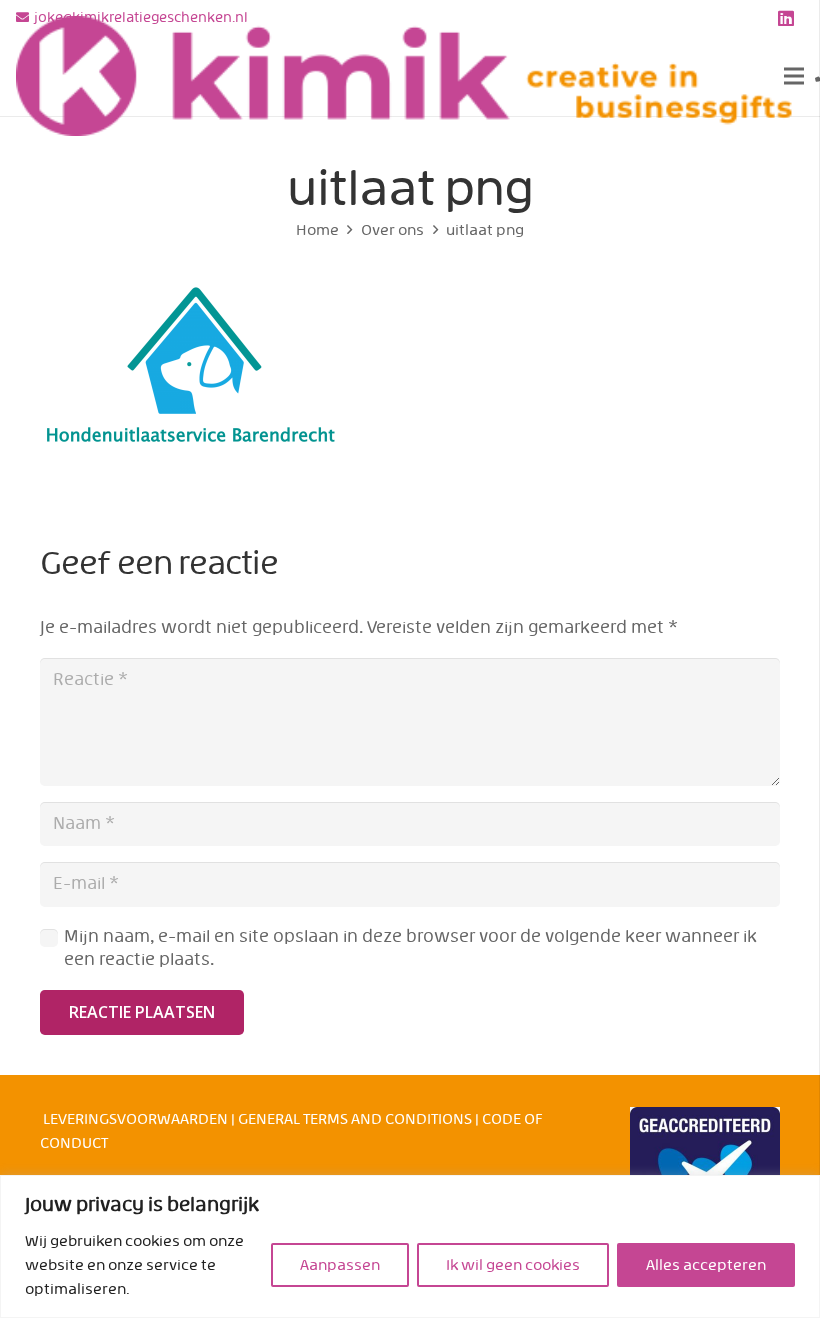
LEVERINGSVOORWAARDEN (135, 1118)
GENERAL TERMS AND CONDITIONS (355, 1118)
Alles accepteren (706, 1265)
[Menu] (794, 76)
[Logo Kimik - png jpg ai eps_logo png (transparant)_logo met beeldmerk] (404, 76)
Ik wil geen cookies (513, 1265)
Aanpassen (340, 1265)
